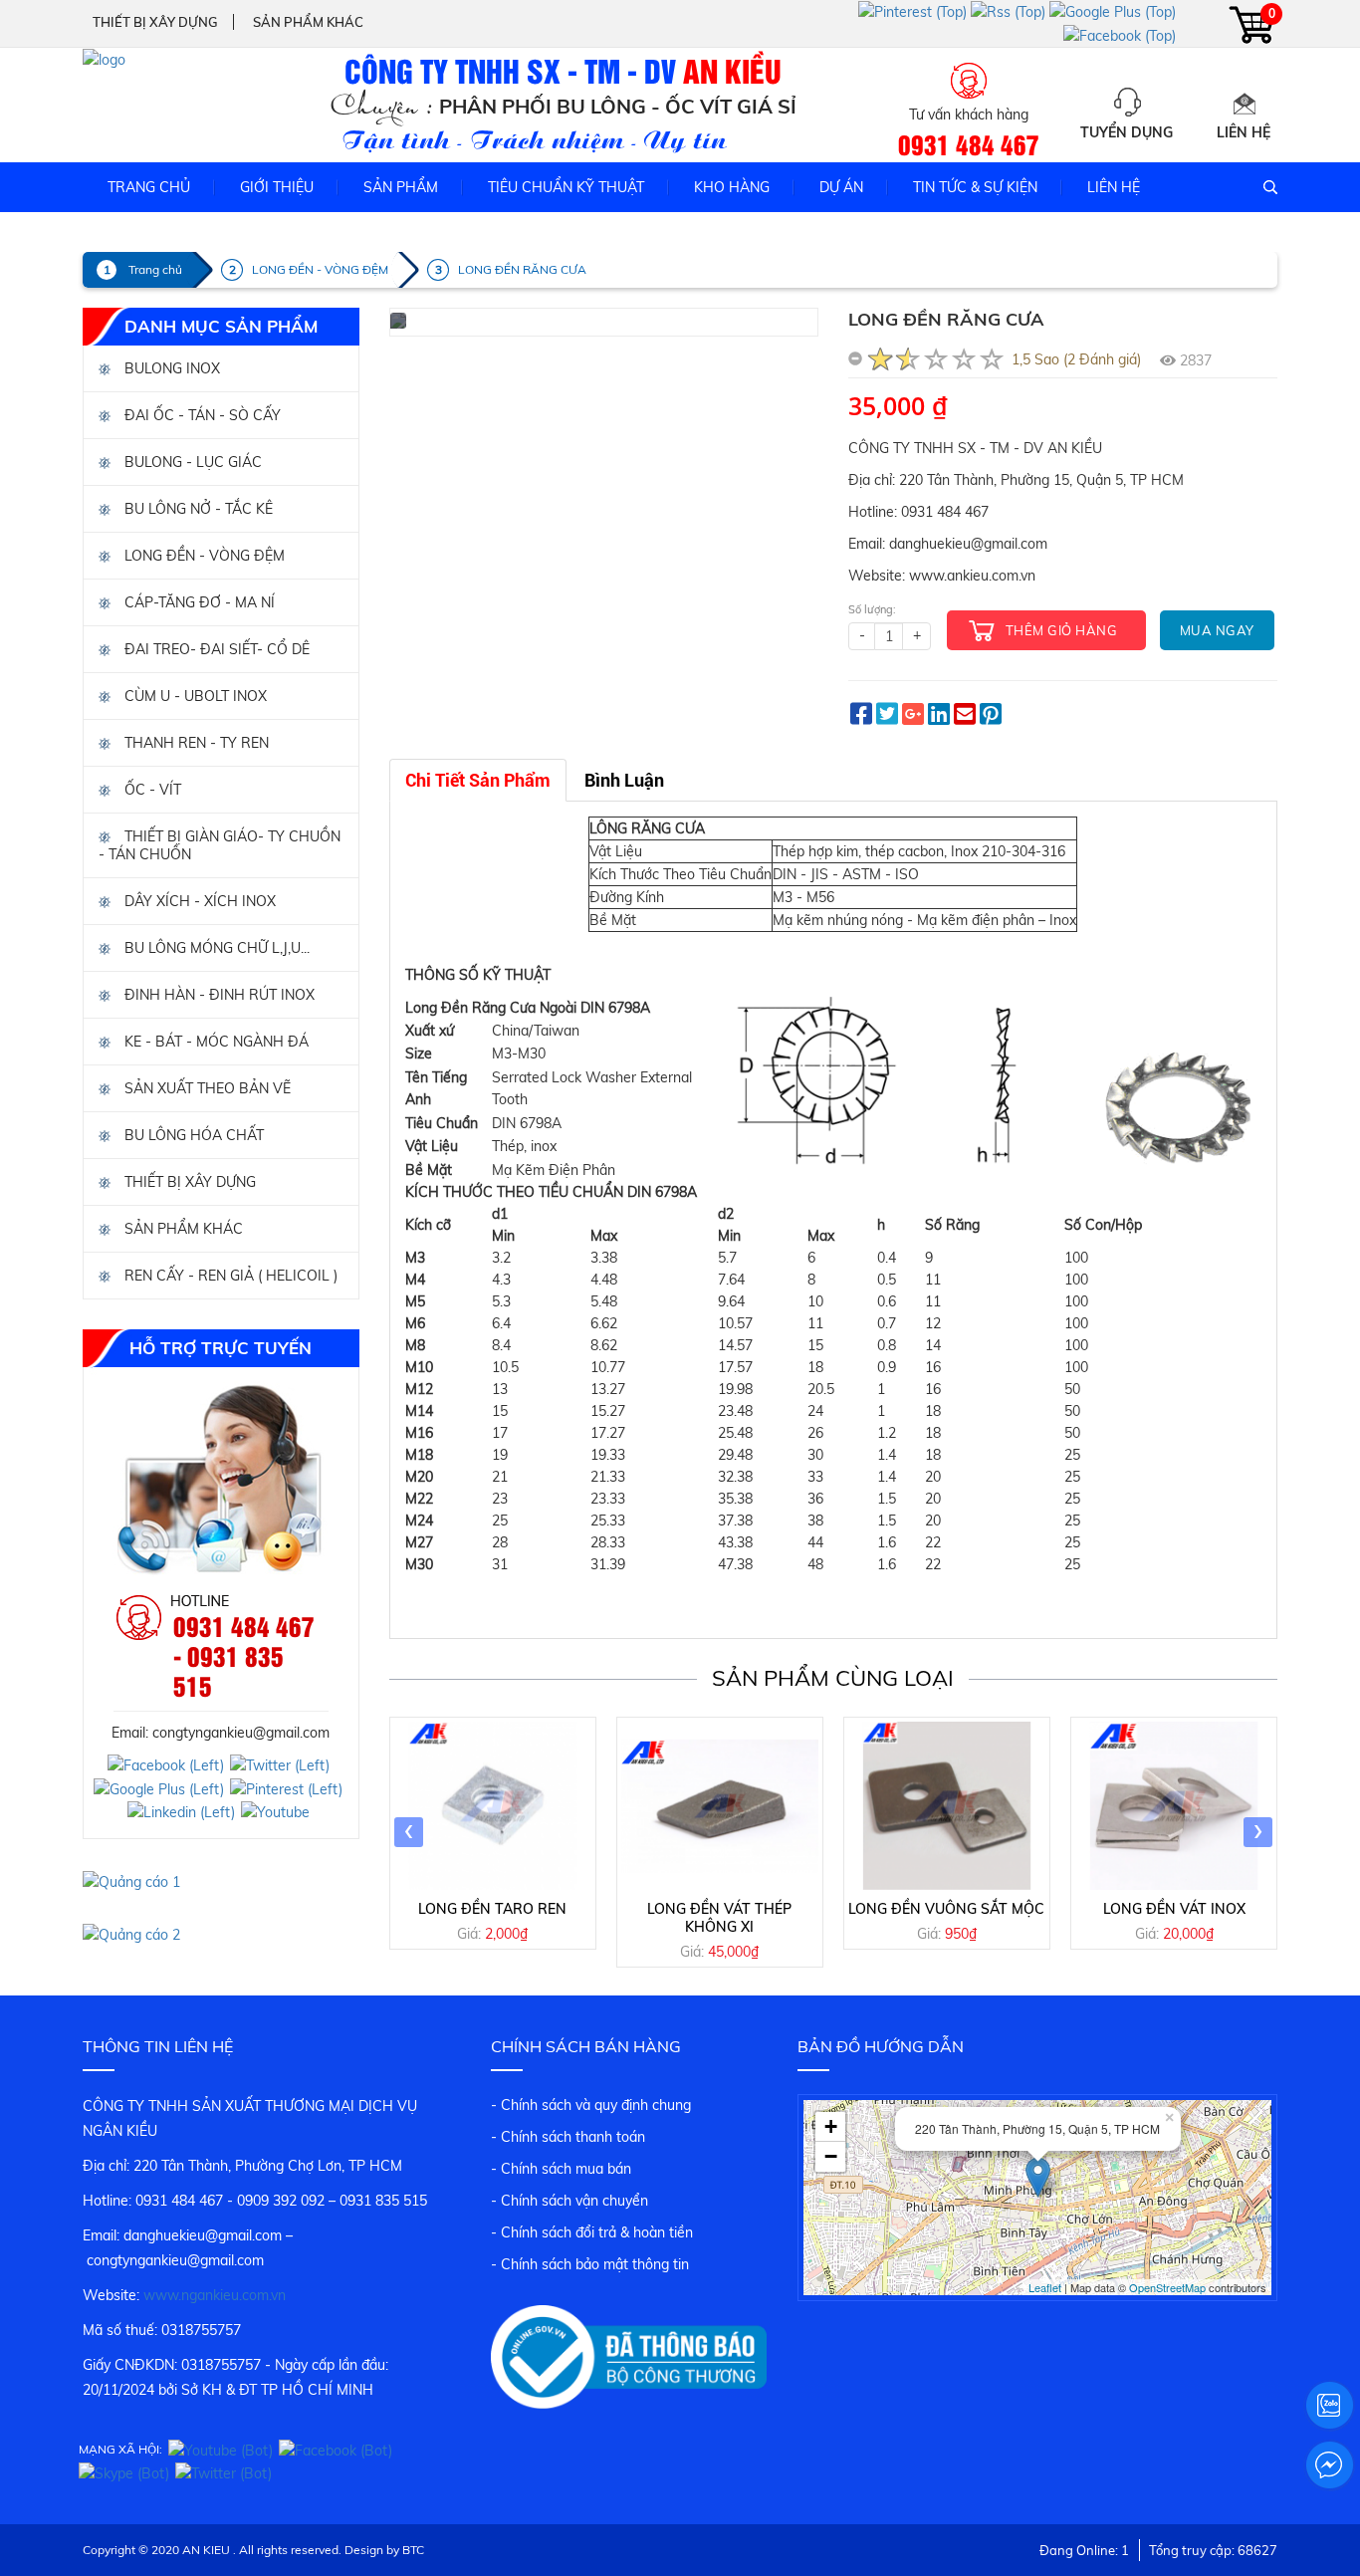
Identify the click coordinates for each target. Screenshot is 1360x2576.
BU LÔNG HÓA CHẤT (192, 1135)
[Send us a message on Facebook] (1329, 2465)
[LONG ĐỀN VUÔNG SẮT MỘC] (947, 1805)
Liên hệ (1244, 132)
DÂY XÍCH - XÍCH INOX (198, 901)
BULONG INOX (170, 368)
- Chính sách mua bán (561, 2169)
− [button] (831, 2156)
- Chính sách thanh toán (568, 2137)
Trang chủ (149, 187)
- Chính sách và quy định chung (591, 2105)
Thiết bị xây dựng (155, 22)
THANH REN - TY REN (195, 743)
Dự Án (841, 187)
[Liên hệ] (1244, 102)
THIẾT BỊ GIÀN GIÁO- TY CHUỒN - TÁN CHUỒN (220, 845)
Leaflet (1045, 2287)
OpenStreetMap (1167, 2287)
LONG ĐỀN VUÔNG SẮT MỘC (946, 1909)
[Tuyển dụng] (1127, 102)
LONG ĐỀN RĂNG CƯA (522, 269)
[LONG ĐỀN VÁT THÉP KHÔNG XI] (720, 1805)
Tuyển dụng (1127, 132)
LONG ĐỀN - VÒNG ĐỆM (320, 269)
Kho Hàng (732, 187)
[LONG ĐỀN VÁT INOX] (1174, 1805)
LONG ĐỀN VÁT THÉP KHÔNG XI (719, 1918)
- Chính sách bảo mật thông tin (590, 2264)
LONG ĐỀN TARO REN (492, 1909)
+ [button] (831, 2126)
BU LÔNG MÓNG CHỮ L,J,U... (215, 948)
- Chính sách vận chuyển (569, 2201)
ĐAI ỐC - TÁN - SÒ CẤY (201, 415)
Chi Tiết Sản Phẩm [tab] (478, 780)
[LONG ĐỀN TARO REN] (493, 1805)
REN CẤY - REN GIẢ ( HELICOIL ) (229, 1276)
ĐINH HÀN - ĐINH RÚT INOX (218, 995)
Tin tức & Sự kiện (975, 187)
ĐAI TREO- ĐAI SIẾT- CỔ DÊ (215, 649)
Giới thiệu (277, 187)
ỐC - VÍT (151, 790)
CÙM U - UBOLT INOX (194, 696)
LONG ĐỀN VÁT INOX (1174, 1909)
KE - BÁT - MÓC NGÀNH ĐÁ (215, 1042)
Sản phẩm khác (308, 22)
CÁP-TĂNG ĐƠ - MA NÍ (198, 602)
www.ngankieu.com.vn (215, 2295)
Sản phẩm (401, 187)
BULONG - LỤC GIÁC (191, 462)
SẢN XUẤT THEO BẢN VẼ (206, 1088)
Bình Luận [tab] (624, 780)
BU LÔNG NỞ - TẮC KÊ (197, 509)
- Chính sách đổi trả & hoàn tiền (592, 2232)
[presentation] (409, 1832)
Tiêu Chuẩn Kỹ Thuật (566, 187)
